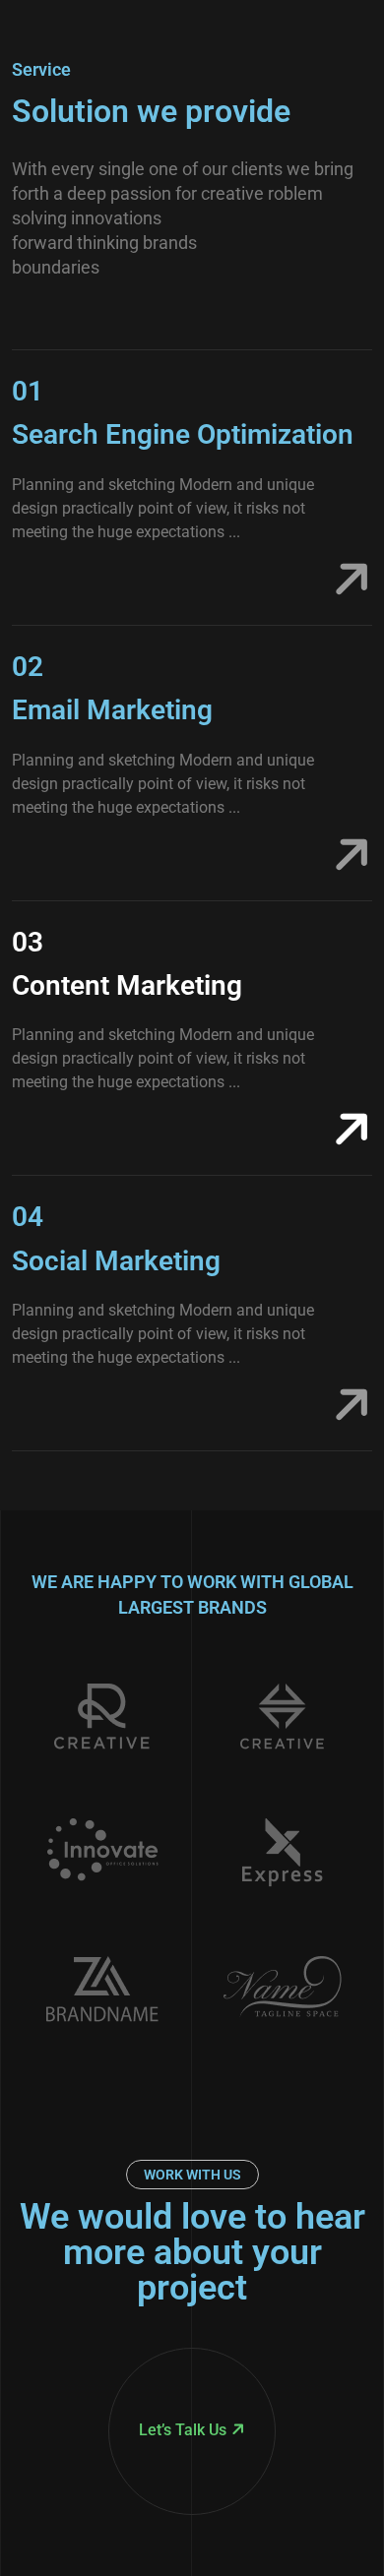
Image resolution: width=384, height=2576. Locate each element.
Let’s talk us (183, 2430)
